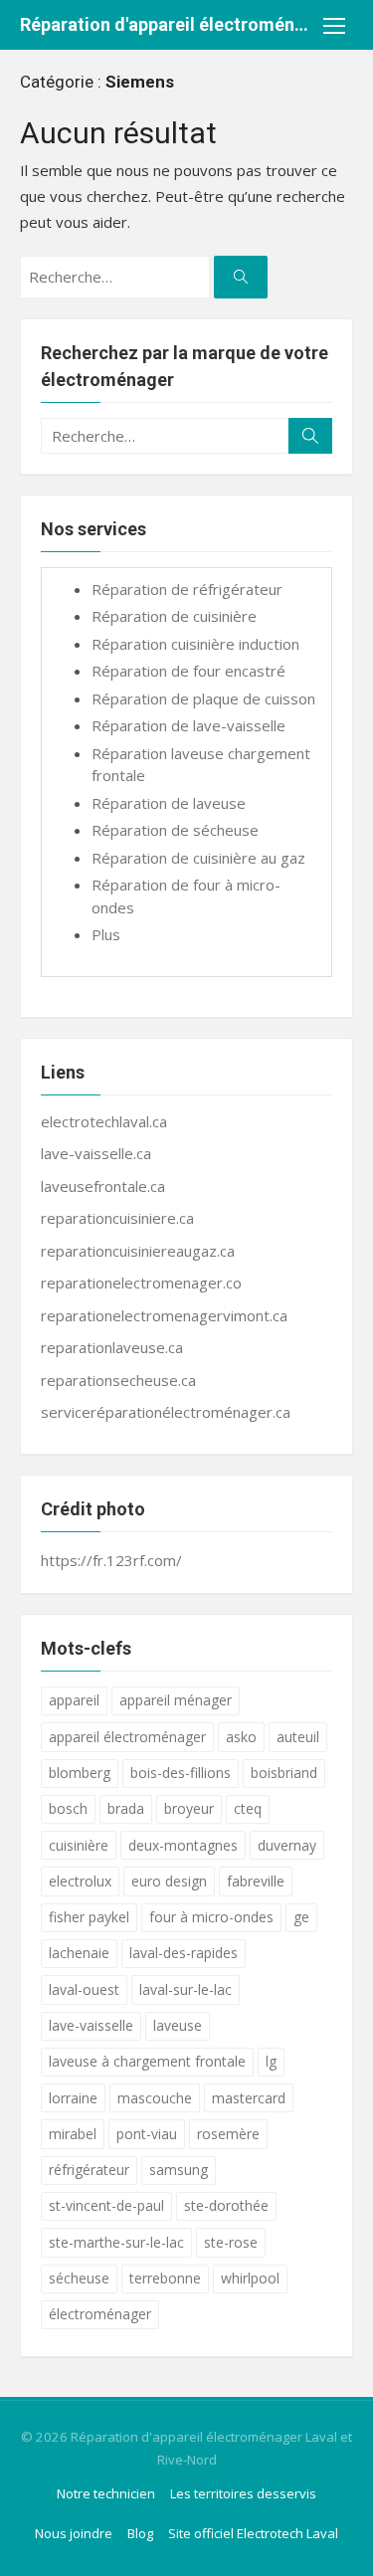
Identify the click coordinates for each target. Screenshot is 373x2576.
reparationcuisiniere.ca (117, 1218)
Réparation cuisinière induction (195, 644)
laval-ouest (84, 1989)
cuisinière (79, 1845)
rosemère (228, 2134)
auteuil (298, 1737)
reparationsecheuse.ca (118, 1380)
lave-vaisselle (91, 2025)
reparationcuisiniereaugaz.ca (138, 1251)
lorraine (73, 2098)
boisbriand (284, 1773)
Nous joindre (74, 2533)
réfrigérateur (89, 2170)
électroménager (100, 2314)
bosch (68, 1808)
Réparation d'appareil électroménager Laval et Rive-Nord (167, 24)
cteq (248, 1808)
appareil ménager (176, 1700)
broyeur (189, 1808)
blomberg (80, 1773)
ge (301, 1917)
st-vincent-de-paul (106, 2205)
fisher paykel (89, 1917)
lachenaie (79, 1953)
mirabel (73, 2134)
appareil (74, 1700)
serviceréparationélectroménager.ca (166, 1412)
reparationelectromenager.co (141, 1283)
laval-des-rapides (184, 1953)
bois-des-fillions (181, 1773)
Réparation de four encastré (188, 671)
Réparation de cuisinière (174, 616)
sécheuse (79, 2278)
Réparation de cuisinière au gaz (198, 858)
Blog (140, 2533)
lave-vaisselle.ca (96, 1153)
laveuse (178, 2025)
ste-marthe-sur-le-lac (116, 2242)
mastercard (249, 2098)
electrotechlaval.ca (104, 1121)
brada (126, 1808)
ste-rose (231, 2242)
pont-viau (147, 2134)
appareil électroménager (127, 1737)
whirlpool (250, 2278)
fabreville (256, 1881)
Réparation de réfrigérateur (187, 589)
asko (241, 1737)
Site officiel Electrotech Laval (253, 2533)
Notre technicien (106, 2493)
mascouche (155, 2098)
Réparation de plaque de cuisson (203, 698)
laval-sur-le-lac (186, 1989)
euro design (169, 1881)
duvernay (287, 1845)
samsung (179, 2170)
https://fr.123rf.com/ (111, 1560)
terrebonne (165, 2278)
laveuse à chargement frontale (147, 2061)
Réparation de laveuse (169, 803)
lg (271, 2061)
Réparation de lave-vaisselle (188, 725)
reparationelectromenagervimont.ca (164, 1315)
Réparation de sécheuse (175, 830)
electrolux (80, 1881)
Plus (106, 934)
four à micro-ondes (211, 1917)
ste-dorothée (226, 2205)
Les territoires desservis (243, 2493)
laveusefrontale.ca (103, 1186)
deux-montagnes (183, 1845)
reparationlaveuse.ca (112, 1347)
